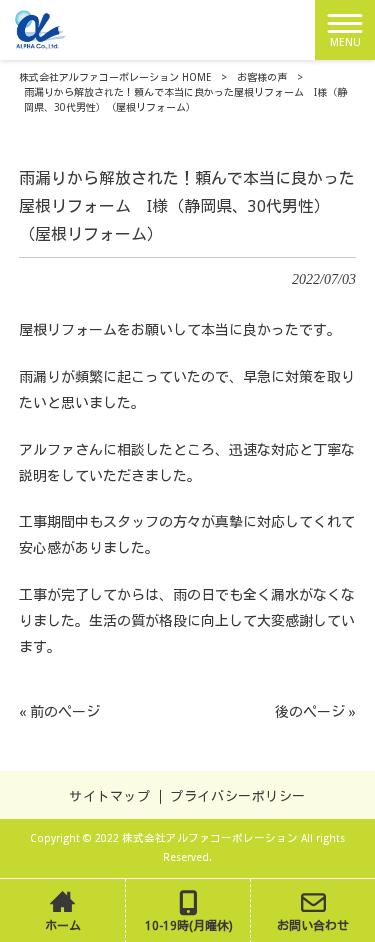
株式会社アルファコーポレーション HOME (115, 77)
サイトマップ (109, 796)
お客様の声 (262, 77)
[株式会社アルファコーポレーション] (41, 29)
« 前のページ (59, 712)
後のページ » (315, 712)
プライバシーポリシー (237, 796)
